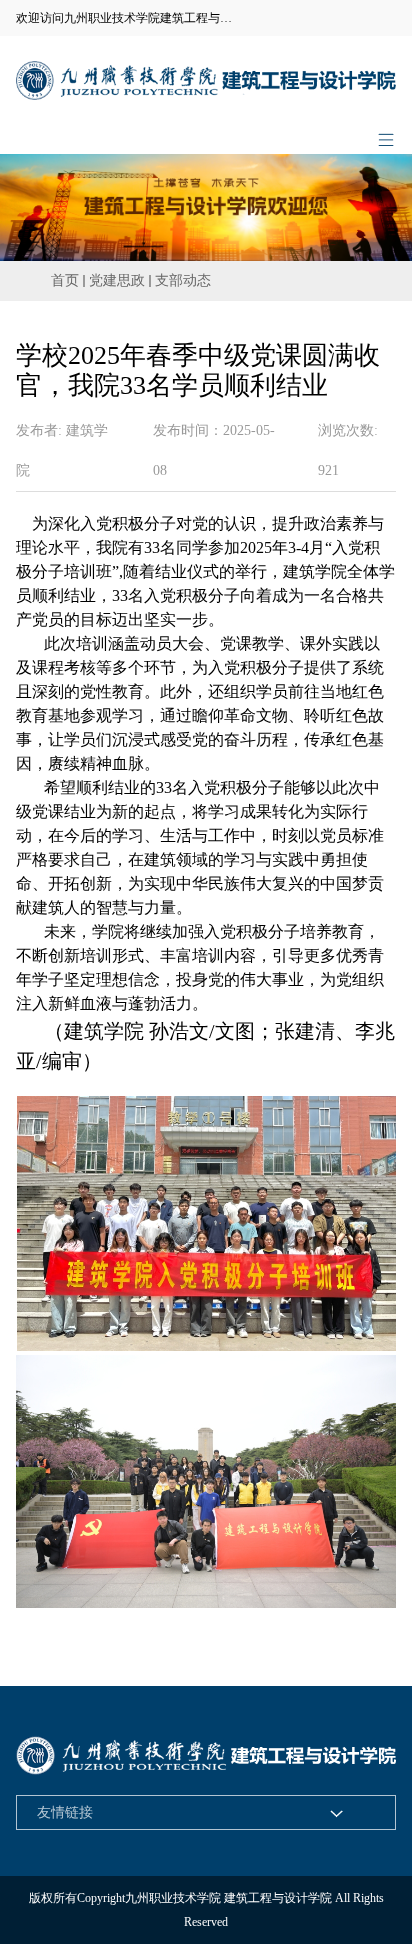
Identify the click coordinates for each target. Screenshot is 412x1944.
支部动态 (183, 280)
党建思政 (117, 280)
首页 (65, 280)
